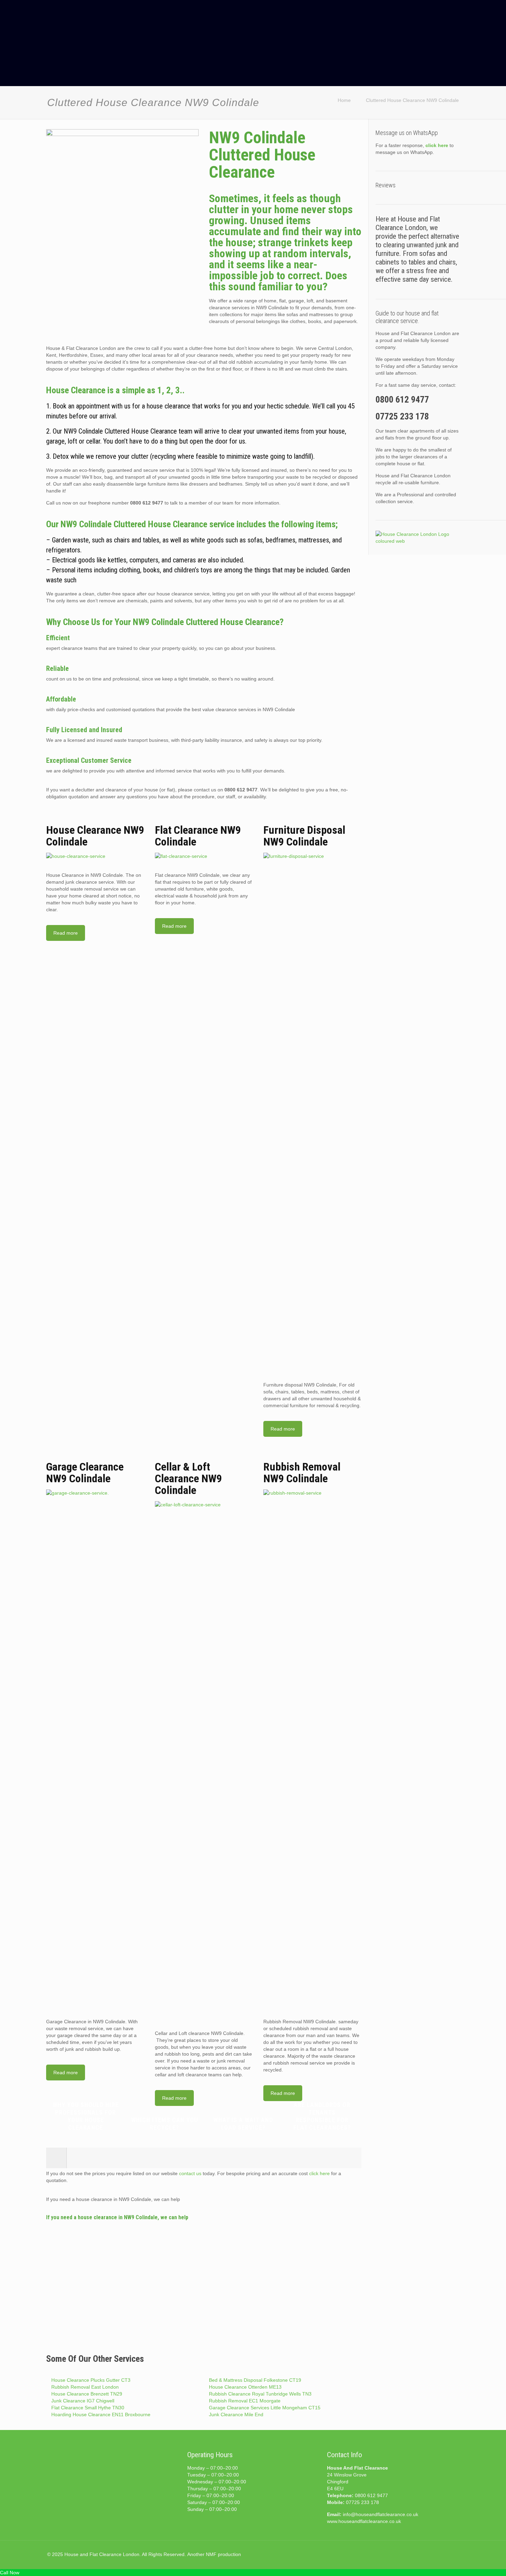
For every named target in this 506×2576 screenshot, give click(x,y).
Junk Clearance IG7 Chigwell (83, 2401)
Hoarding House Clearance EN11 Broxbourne (101, 2414)
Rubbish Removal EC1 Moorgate (245, 2401)
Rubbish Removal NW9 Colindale (302, 1473)
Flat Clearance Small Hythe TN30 (88, 2408)
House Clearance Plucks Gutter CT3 (91, 2380)
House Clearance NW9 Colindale (95, 836)
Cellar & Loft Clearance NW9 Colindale (188, 1478)
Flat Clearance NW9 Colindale (198, 836)
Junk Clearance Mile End (236, 2414)
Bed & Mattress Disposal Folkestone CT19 (255, 2380)
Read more (66, 933)
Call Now (10, 2573)
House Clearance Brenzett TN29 (87, 2394)
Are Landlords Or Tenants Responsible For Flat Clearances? (322, 2116)
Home (344, 100)
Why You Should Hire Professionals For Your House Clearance (86, 2116)
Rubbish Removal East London (85, 2387)
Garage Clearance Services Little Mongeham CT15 (265, 2408)
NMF (211, 2554)
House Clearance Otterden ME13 (245, 2387)
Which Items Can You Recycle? (165, 2124)
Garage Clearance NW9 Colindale (85, 1473)
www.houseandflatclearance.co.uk (364, 2521)
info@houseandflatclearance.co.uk (381, 2514)
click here (319, 2173)
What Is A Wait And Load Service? (243, 2124)
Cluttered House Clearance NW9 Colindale (412, 100)
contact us (190, 2173)
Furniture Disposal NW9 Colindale (304, 836)
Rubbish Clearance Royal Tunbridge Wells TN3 (260, 2394)
